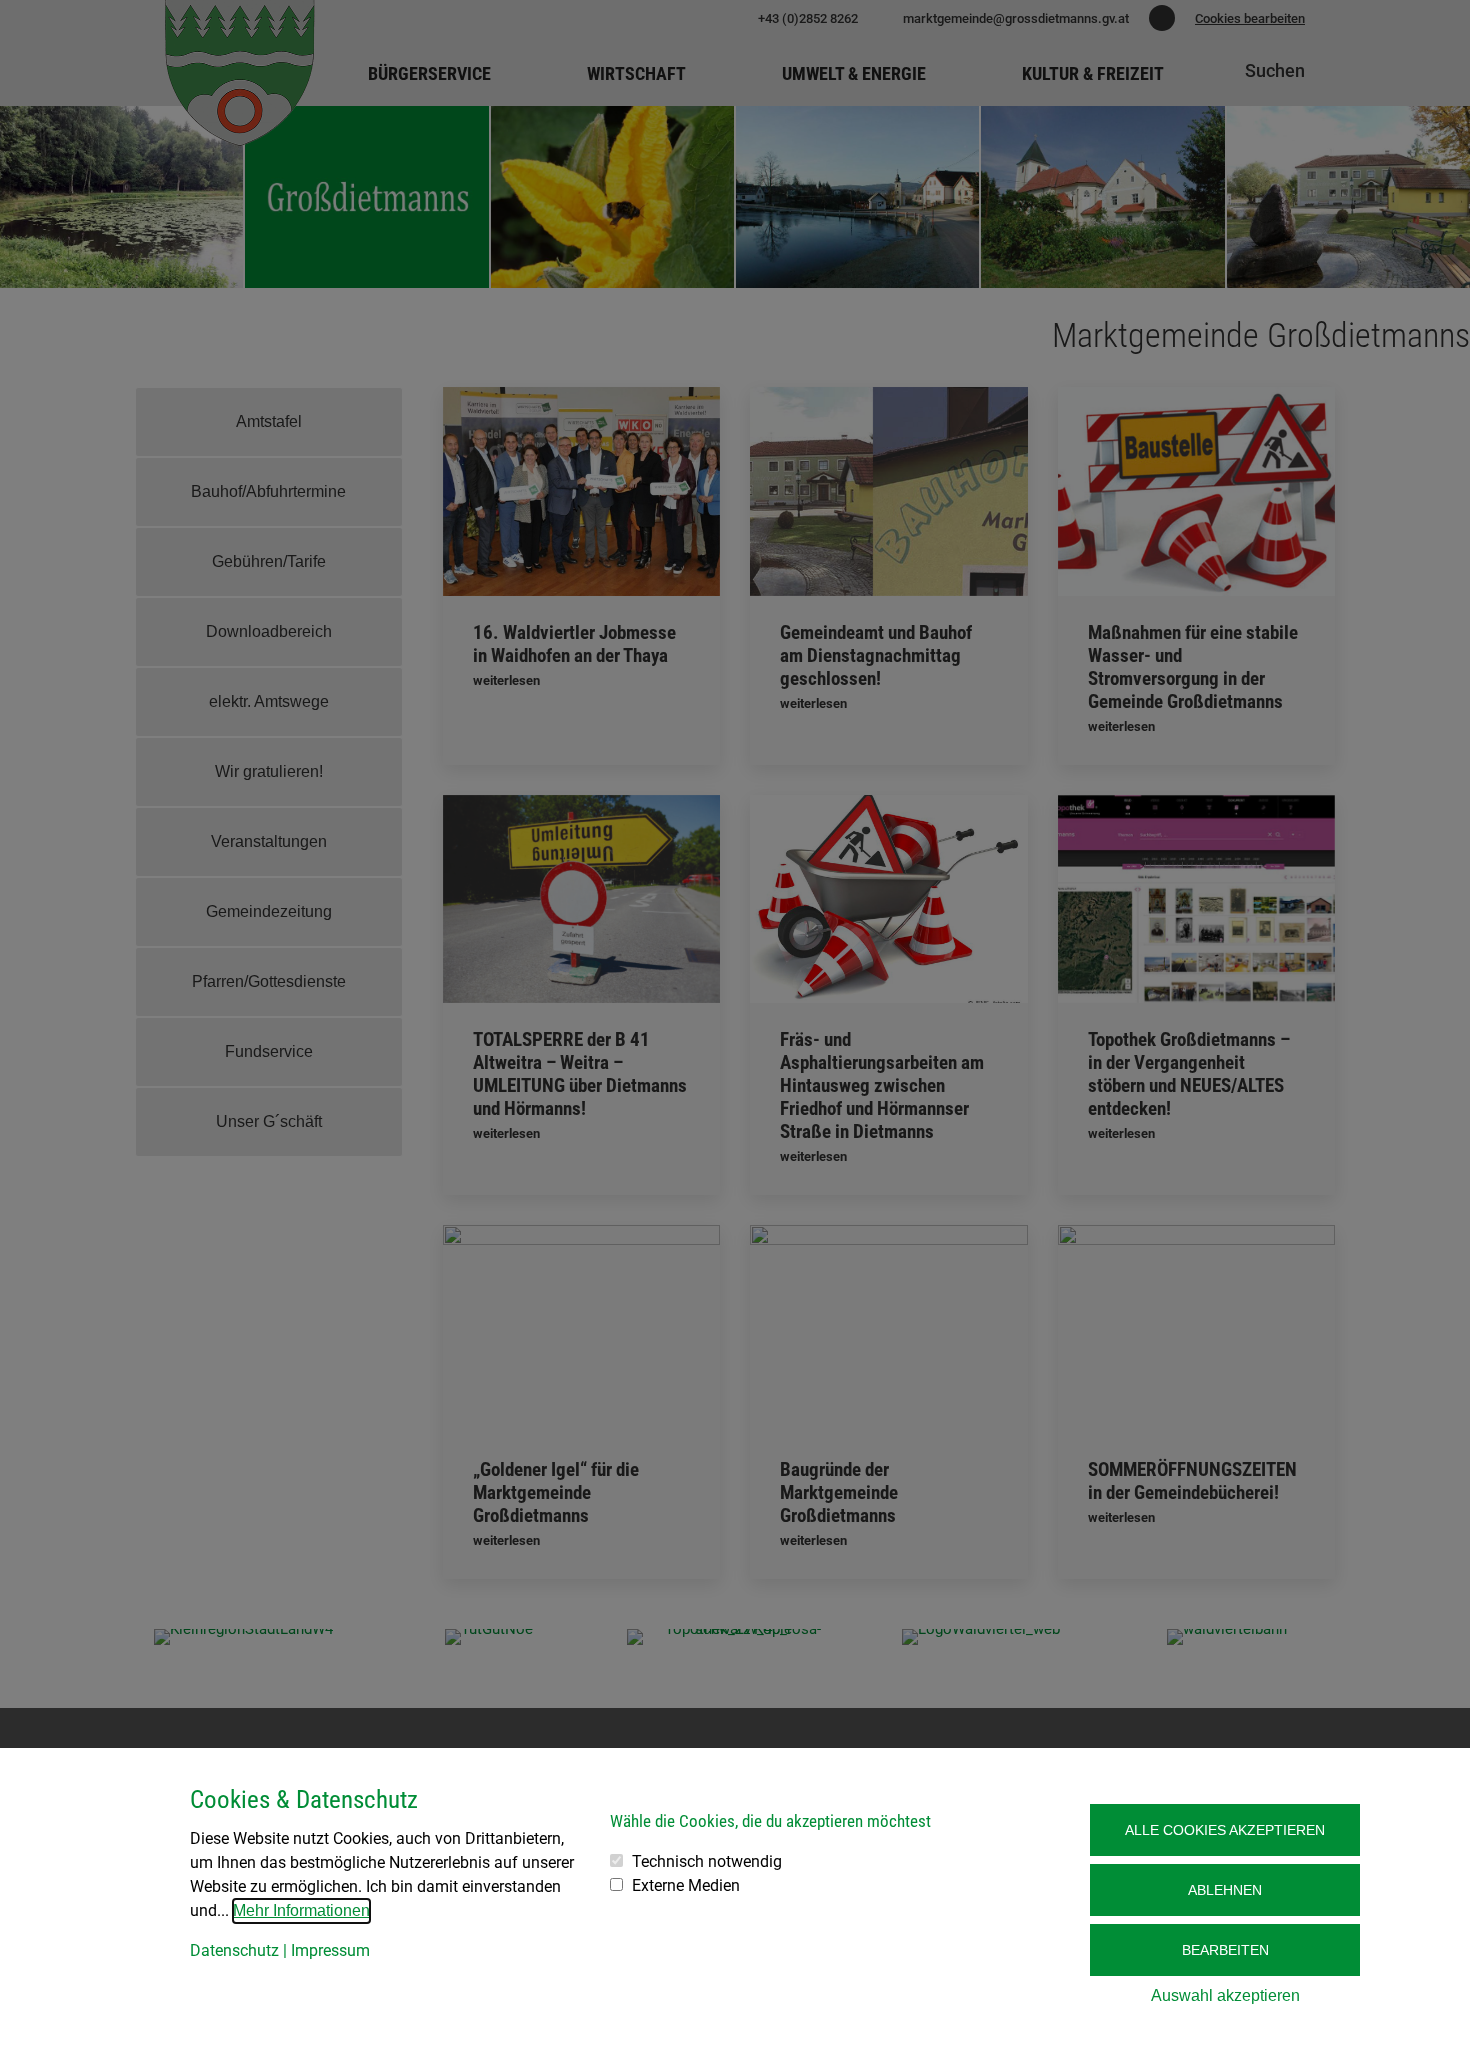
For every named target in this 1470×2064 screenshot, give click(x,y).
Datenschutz (234, 1950)
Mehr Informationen (301, 1910)
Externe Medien (686, 1885)
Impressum (330, 1950)
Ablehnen (1225, 1890)
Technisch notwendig (707, 1861)
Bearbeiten (1225, 1950)
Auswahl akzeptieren (1225, 1995)
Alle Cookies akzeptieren (1225, 1830)
